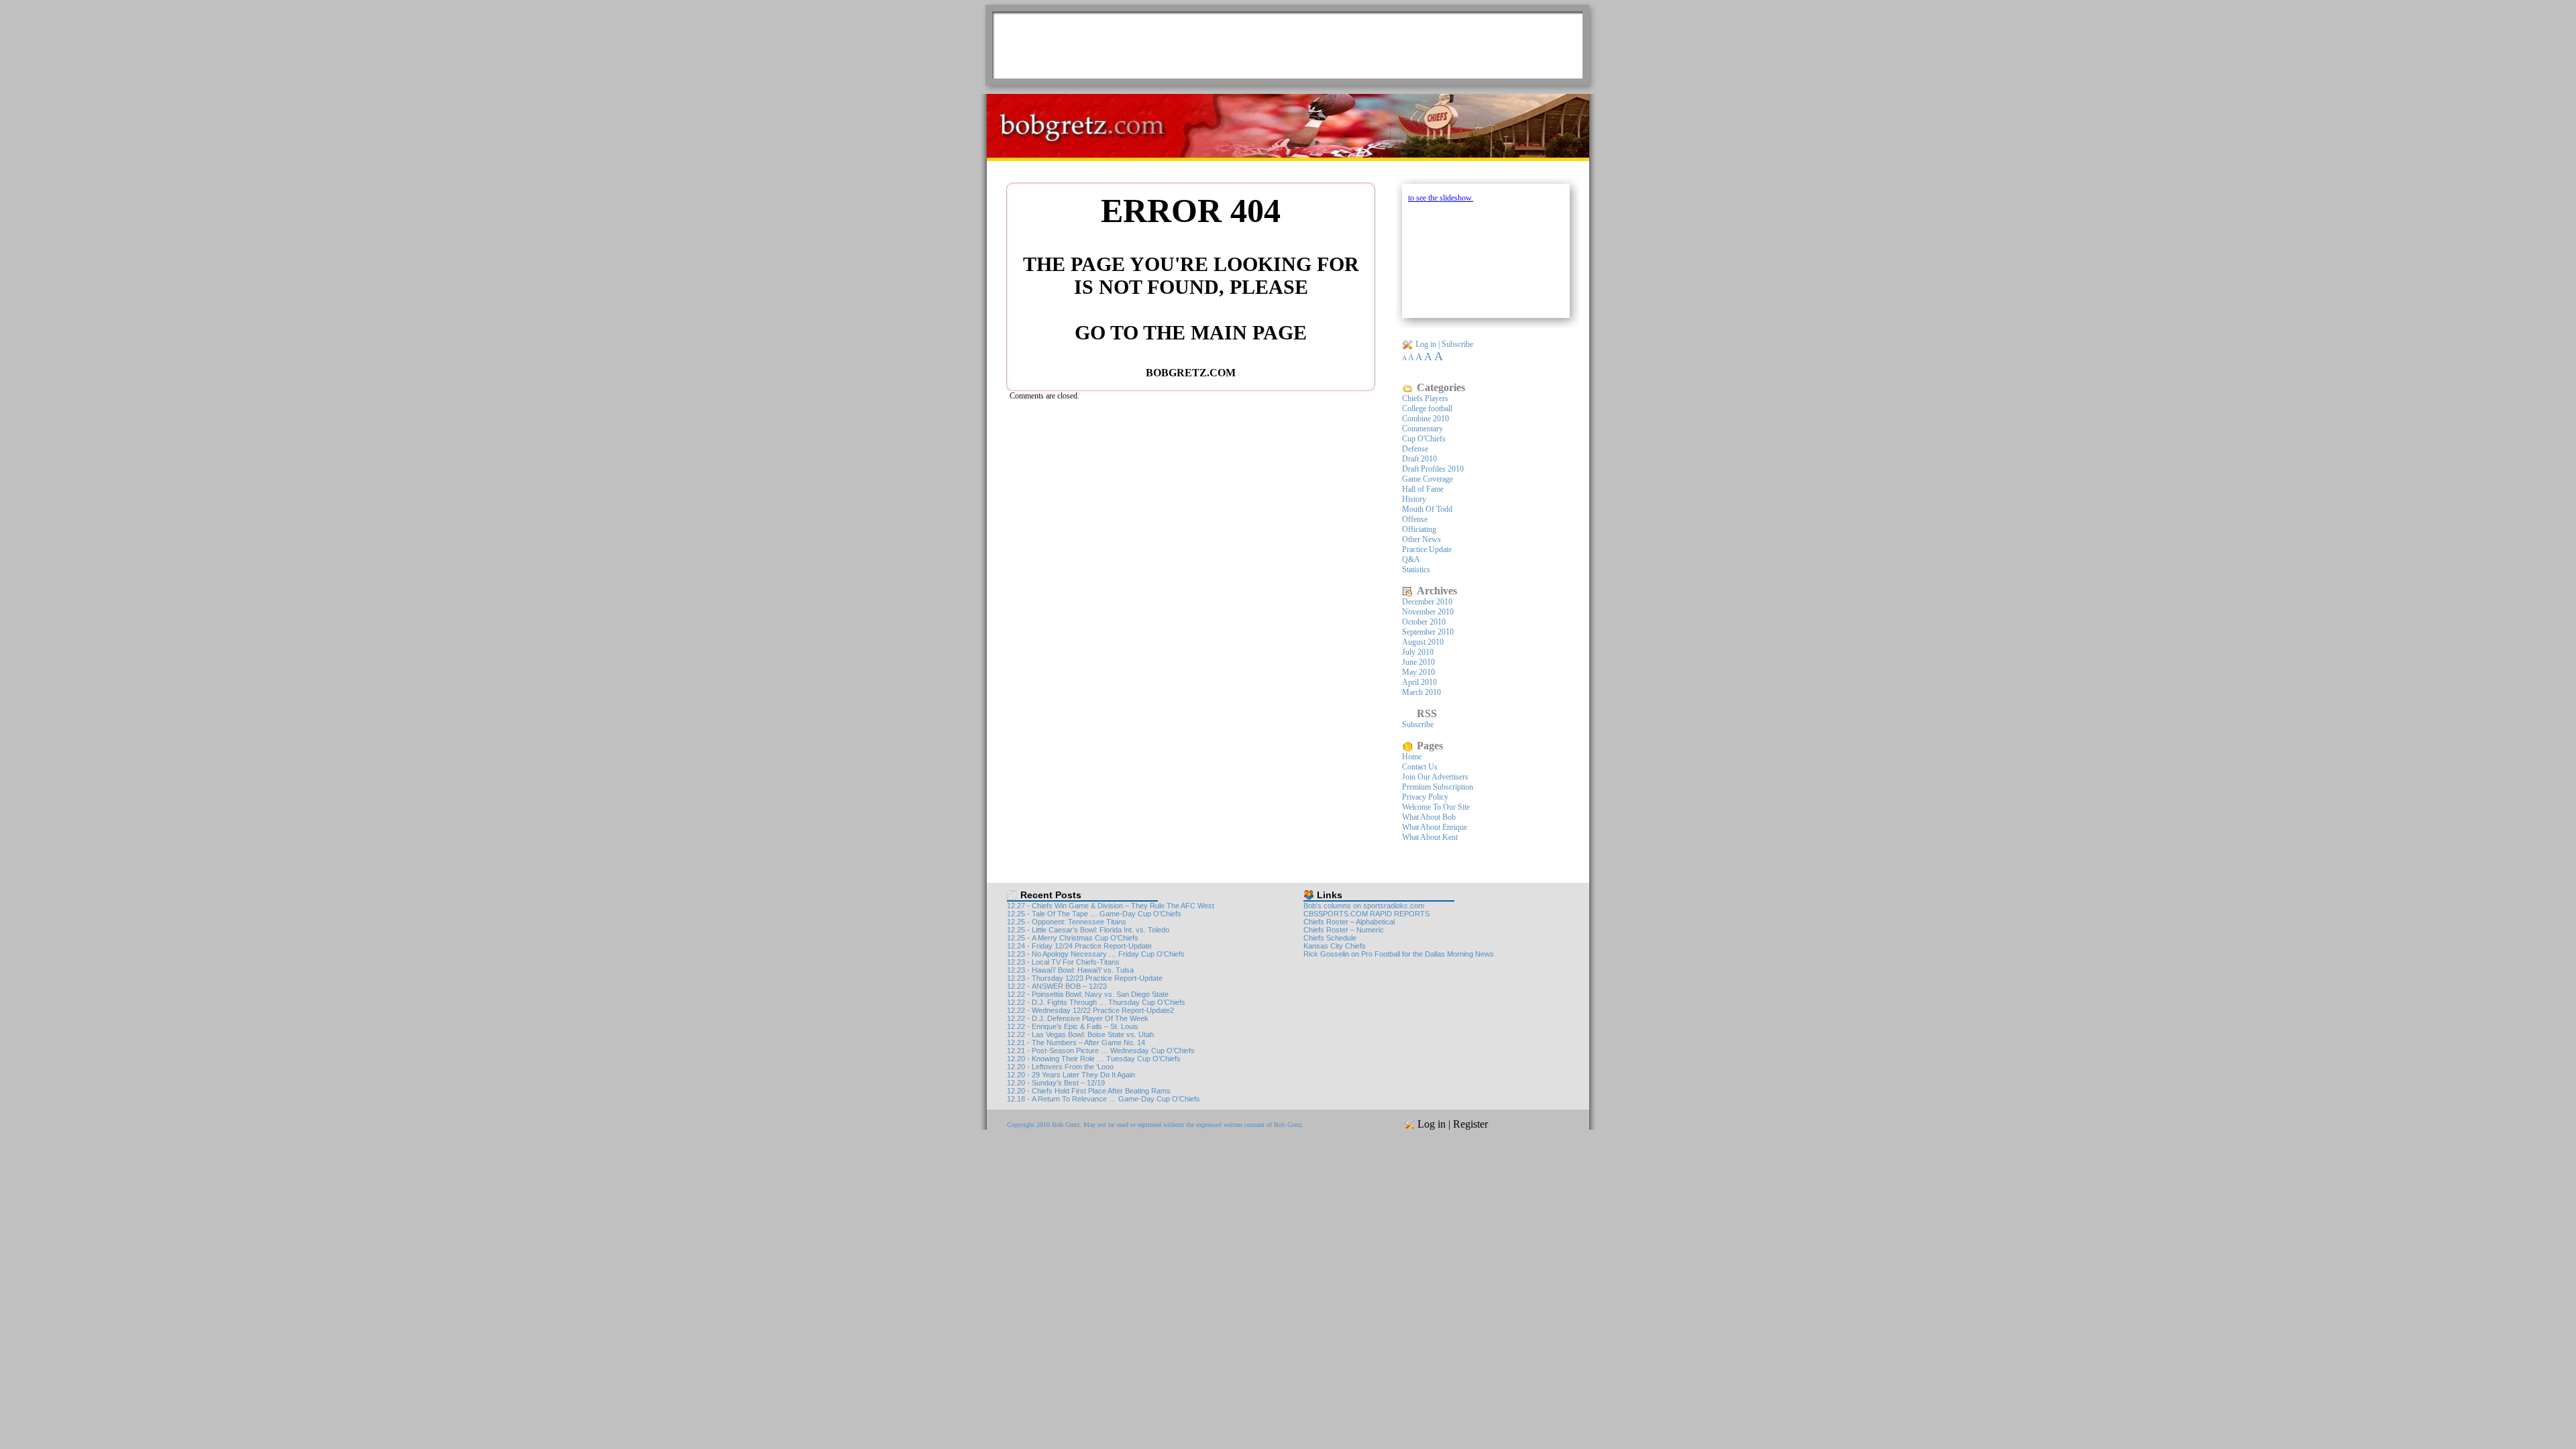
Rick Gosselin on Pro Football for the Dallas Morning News (1399, 954)
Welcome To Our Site (1436, 807)
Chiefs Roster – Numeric (1344, 930)
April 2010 (1419, 682)
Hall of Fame (1423, 489)
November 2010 (1428, 612)
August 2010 (1423, 642)
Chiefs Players (1425, 398)
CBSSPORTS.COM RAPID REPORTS (1366, 914)
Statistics (1416, 570)
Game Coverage (1428, 479)
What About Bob (1429, 817)
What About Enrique (1435, 827)
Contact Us (1420, 767)
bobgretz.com (1191, 373)
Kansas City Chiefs (1335, 946)
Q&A (1411, 559)
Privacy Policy (1425, 797)
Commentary (1423, 429)
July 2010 (1418, 652)
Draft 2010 (1419, 459)
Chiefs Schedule (1330, 938)
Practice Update (1427, 549)
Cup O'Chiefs (1424, 439)
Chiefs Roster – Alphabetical (1349, 922)
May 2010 (1418, 672)
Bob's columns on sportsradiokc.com (1364, 906)
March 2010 (1421, 692)
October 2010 (1424, 622)
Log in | (1429, 344)
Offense (1415, 519)
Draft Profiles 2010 (1433, 469)
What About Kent (1430, 837)
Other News (1421, 539)
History (1414, 499)
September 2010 (1428, 632)
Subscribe (1457, 344)
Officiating (1419, 529)
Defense (1415, 449)
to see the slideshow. (1441, 198)
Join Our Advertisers (1435, 777)
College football (1427, 409)
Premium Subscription (1438, 787)
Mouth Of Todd (1427, 509)
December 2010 (1427, 602)
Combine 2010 (1426, 419)
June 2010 (1418, 662)
